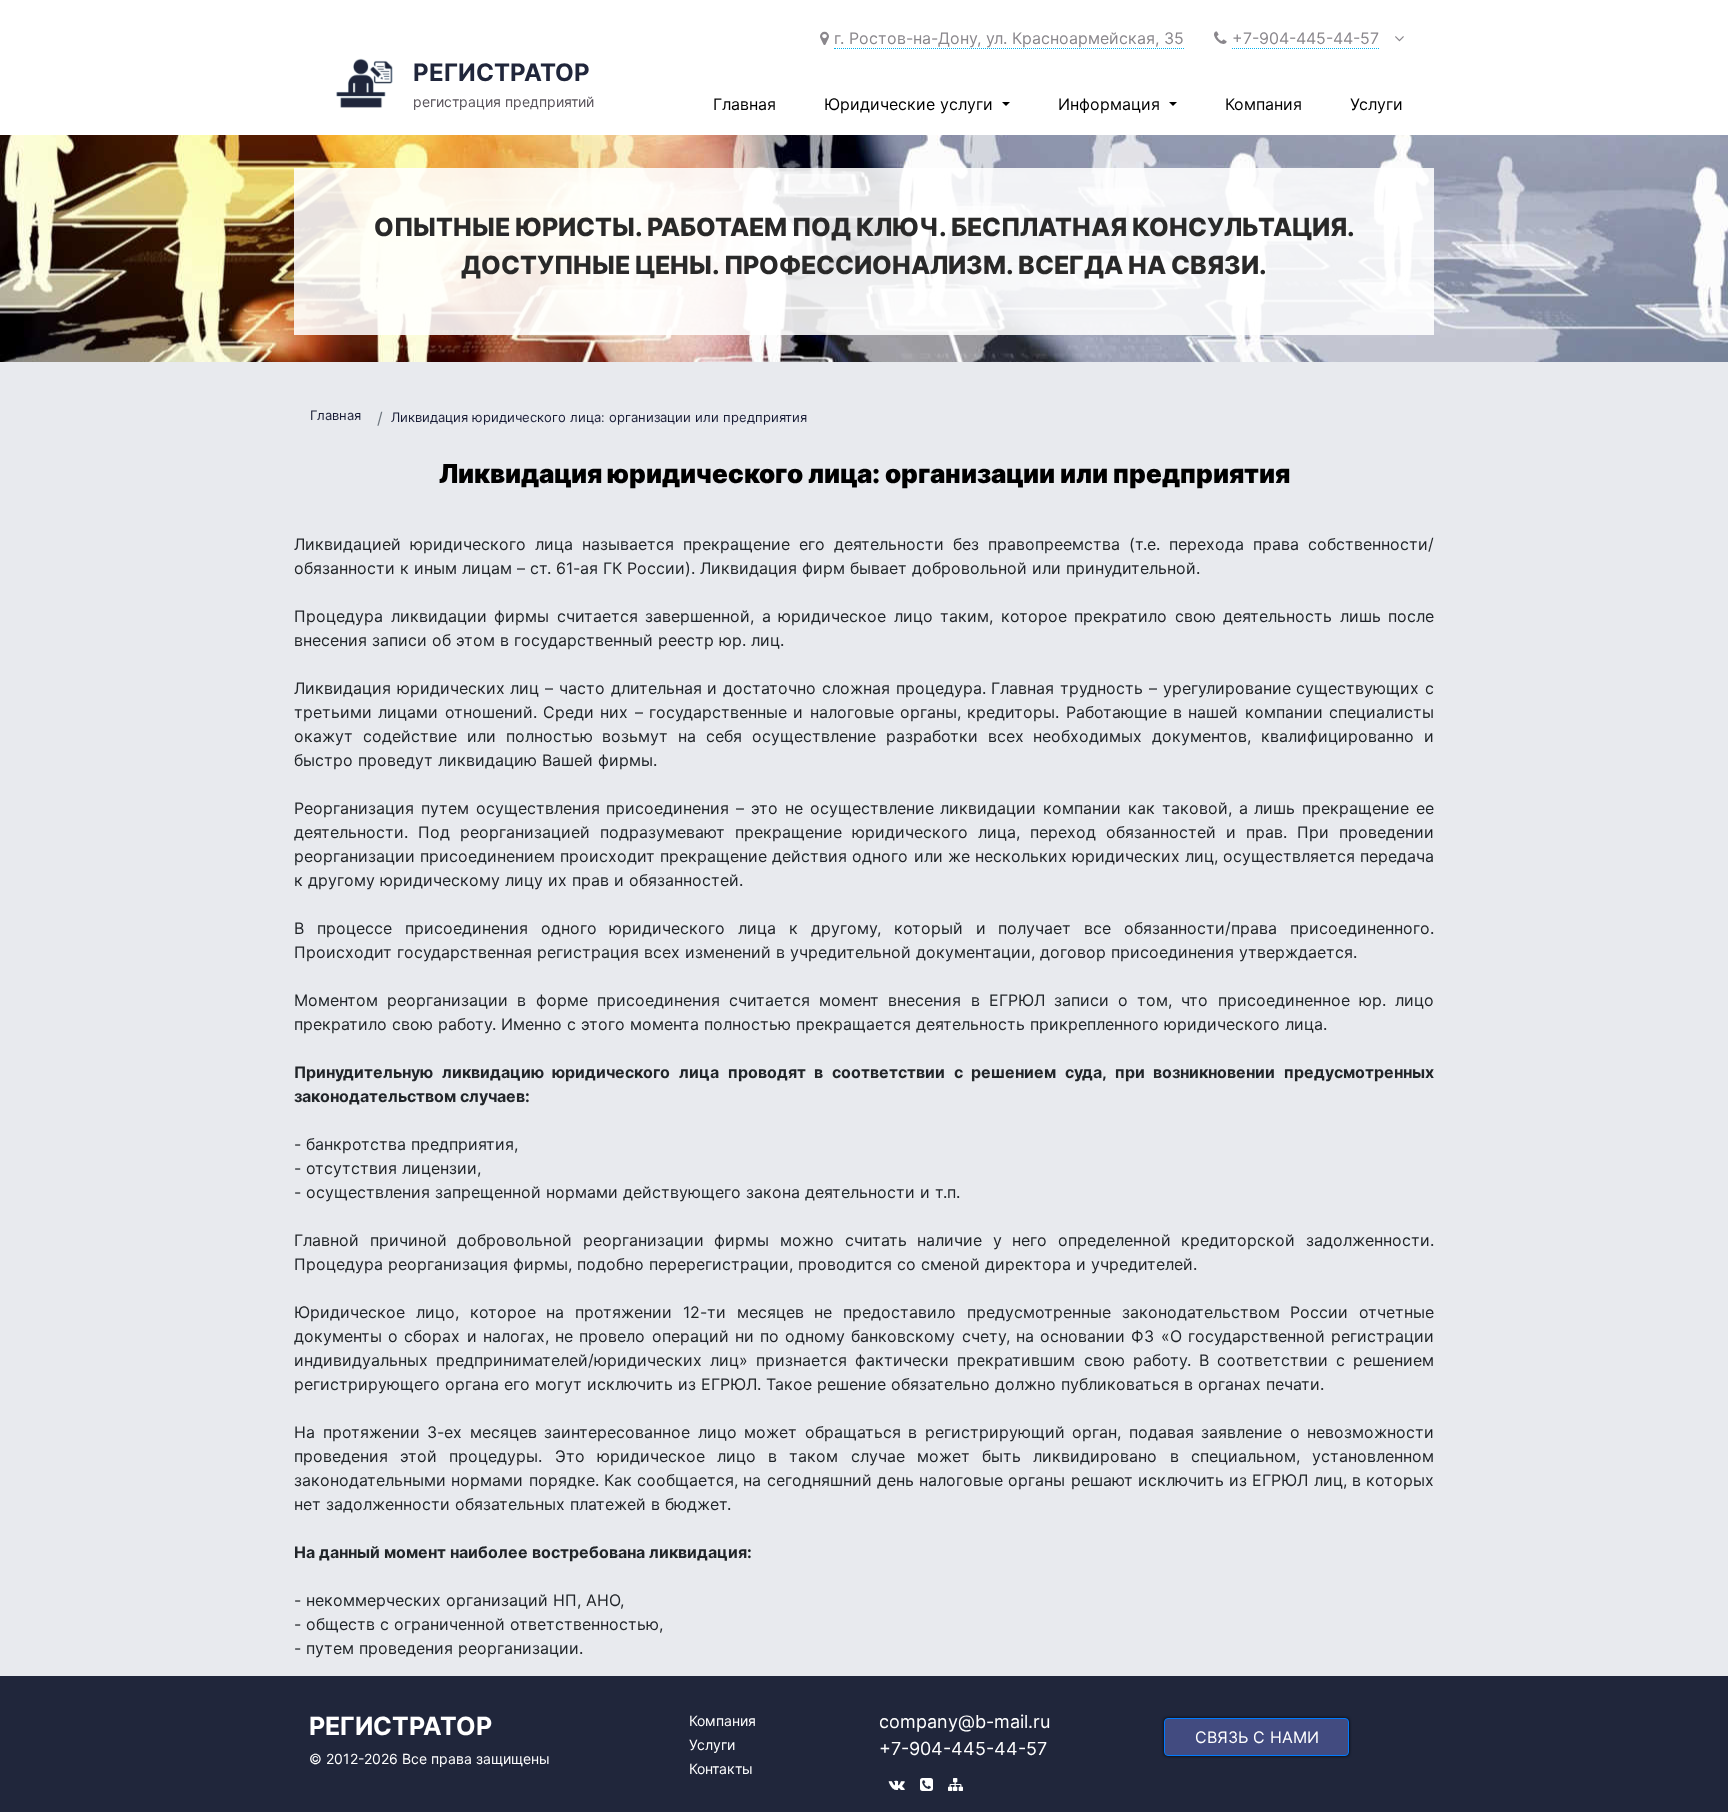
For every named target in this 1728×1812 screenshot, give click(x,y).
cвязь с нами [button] (1257, 1737)
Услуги (1376, 104)
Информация (1111, 104)
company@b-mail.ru (964, 1721)
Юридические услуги (911, 104)
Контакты (721, 1768)
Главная (744, 104)
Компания (1263, 104)
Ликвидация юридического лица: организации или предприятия (599, 417)
